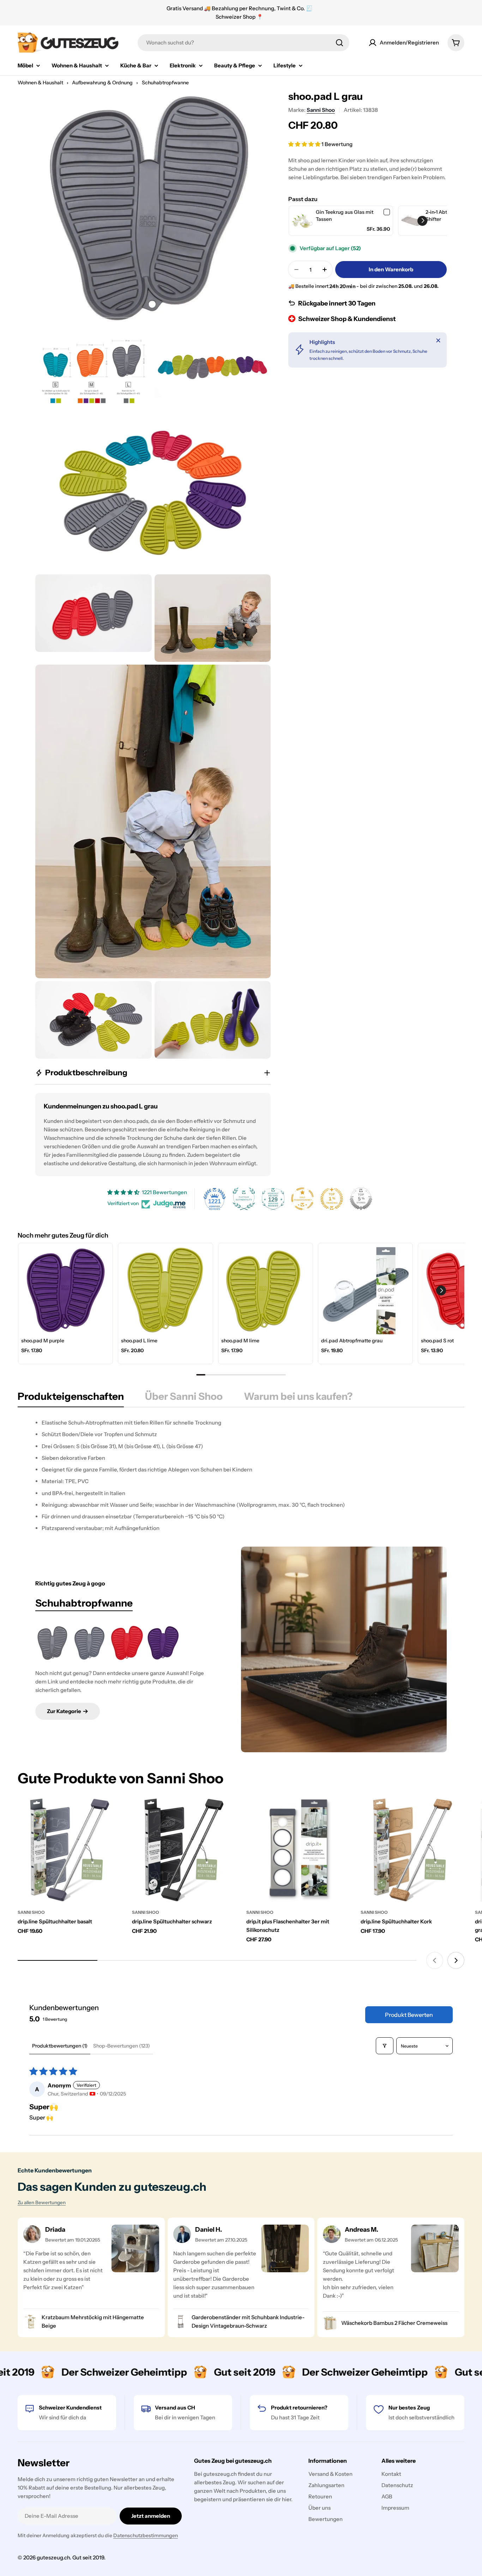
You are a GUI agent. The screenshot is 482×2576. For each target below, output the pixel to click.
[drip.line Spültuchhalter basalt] (70, 1850)
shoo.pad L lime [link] (139, 1341)
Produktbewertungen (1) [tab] (60, 2046)
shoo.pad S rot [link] (437, 1341)
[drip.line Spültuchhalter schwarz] (184, 1850)
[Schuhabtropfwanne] (344, 1649)
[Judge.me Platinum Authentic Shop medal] (244, 1199)
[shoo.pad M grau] (90, 1643)
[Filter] (385, 2046)
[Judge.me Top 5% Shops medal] (361, 1199)
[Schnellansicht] (111, 1814)
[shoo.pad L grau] (53, 1643)
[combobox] (243, 43)
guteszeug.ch (53, 2557)
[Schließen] (438, 340)
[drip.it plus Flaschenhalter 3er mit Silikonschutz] (298, 1850)
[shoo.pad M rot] (126, 1643)
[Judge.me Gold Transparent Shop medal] (302, 1199)
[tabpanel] (241, 1476)
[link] (302, 221)
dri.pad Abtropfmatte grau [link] (352, 1341)
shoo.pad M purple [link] (43, 1341)
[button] (305, 144)
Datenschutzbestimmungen (146, 2535)
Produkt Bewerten (409, 2015)
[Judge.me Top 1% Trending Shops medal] (332, 1199)
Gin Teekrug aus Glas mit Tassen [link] (345, 216)
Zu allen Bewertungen (42, 2202)
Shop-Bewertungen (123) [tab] (122, 2046)
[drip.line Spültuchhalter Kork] (412, 1850)
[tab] (71, 1398)
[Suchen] (339, 43)
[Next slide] (456, 1960)
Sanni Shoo (321, 110)
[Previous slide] (435, 1960)
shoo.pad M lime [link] (240, 1341)
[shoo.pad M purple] (163, 1643)
